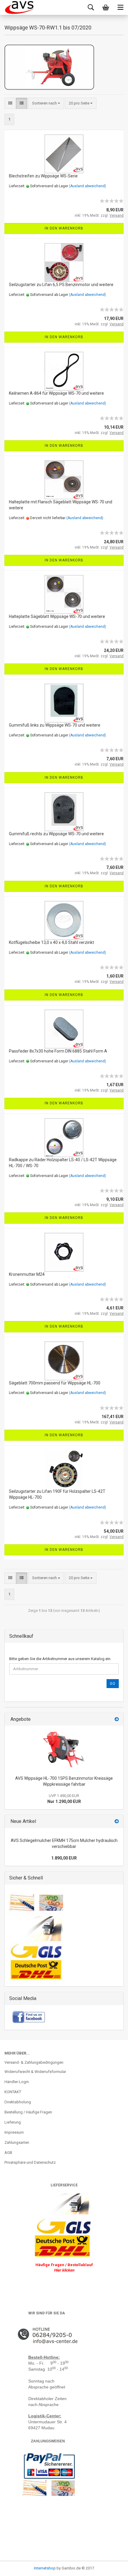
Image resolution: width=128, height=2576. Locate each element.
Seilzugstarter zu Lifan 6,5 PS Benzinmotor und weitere (61, 285)
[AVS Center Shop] (19, 7)
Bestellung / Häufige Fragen (28, 2112)
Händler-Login (17, 2082)
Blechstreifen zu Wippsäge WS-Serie (43, 176)
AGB (8, 2153)
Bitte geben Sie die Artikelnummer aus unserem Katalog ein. (60, 1659)
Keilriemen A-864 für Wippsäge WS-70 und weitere (56, 393)
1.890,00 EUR (64, 1858)
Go (113, 1684)
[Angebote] (117, 1719)
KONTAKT (13, 2092)
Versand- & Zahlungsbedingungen (34, 2062)
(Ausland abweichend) (88, 186)
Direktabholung (18, 2102)
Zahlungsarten (17, 2142)
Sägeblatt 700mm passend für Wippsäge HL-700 (55, 1383)
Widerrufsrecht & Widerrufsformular (35, 2072)
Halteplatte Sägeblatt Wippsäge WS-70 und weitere (57, 616)
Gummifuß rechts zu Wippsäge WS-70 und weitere (56, 834)
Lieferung (13, 2122)
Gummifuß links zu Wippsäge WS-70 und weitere (55, 725)
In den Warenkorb (64, 228)
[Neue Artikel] (117, 1822)
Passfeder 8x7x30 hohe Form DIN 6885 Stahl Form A (58, 1051)
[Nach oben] (16, 2567)
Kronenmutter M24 (27, 1274)
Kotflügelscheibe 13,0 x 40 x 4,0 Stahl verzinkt (51, 942)
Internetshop (45, 2568)
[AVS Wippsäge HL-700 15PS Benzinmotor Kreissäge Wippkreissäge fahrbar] (64, 1749)
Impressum (14, 2132)
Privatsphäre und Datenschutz (30, 2162)
